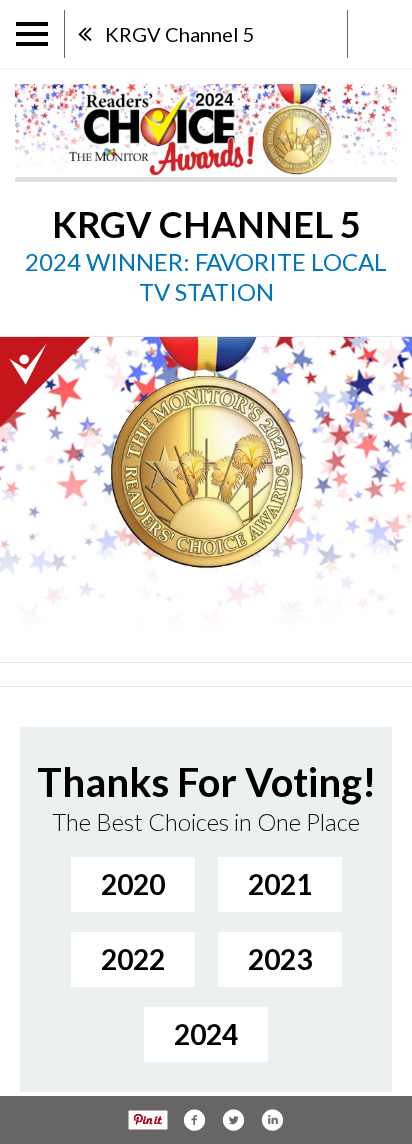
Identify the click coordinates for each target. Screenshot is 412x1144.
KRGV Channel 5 (180, 34)
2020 (133, 884)
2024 (206, 1034)
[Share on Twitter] (233, 1120)
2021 (280, 884)
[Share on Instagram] (272, 1120)
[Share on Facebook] (194, 1120)
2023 (280, 959)
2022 (133, 959)
